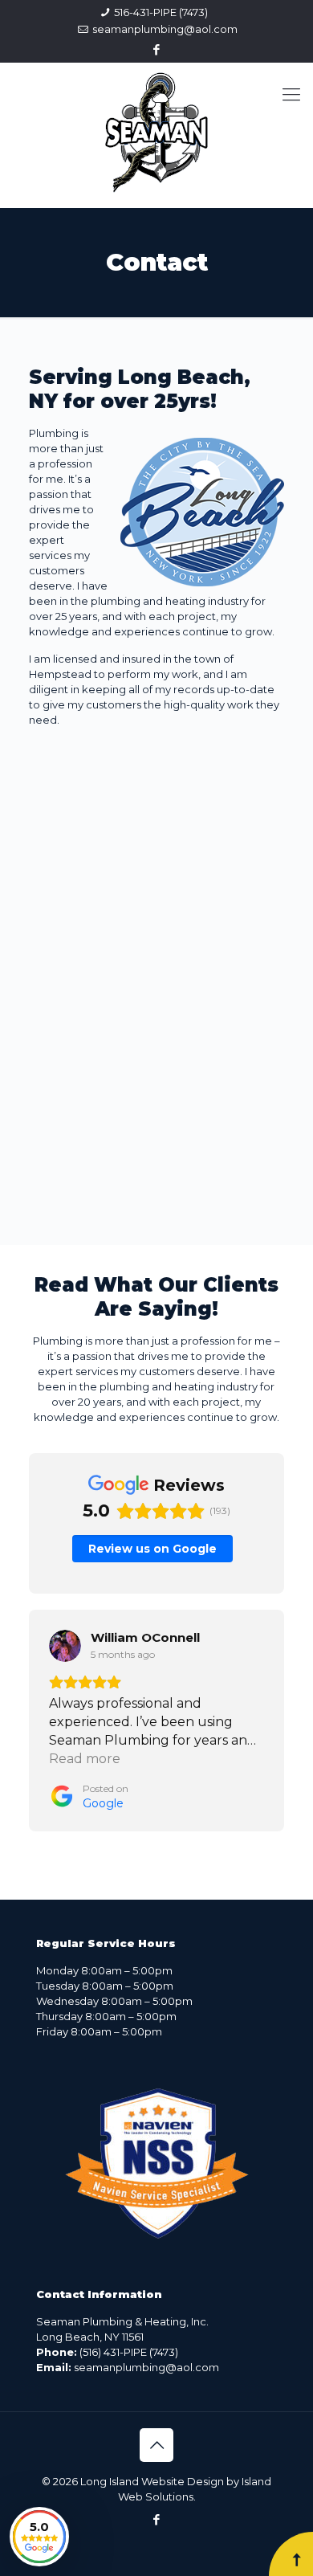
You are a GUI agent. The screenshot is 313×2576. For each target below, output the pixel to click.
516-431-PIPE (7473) (161, 12)
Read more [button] (94, 1759)
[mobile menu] (291, 95)
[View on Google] (75, 1646)
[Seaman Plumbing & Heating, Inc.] (156, 131)
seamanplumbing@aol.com (165, 29)
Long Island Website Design (152, 2481)
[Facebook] (157, 49)
